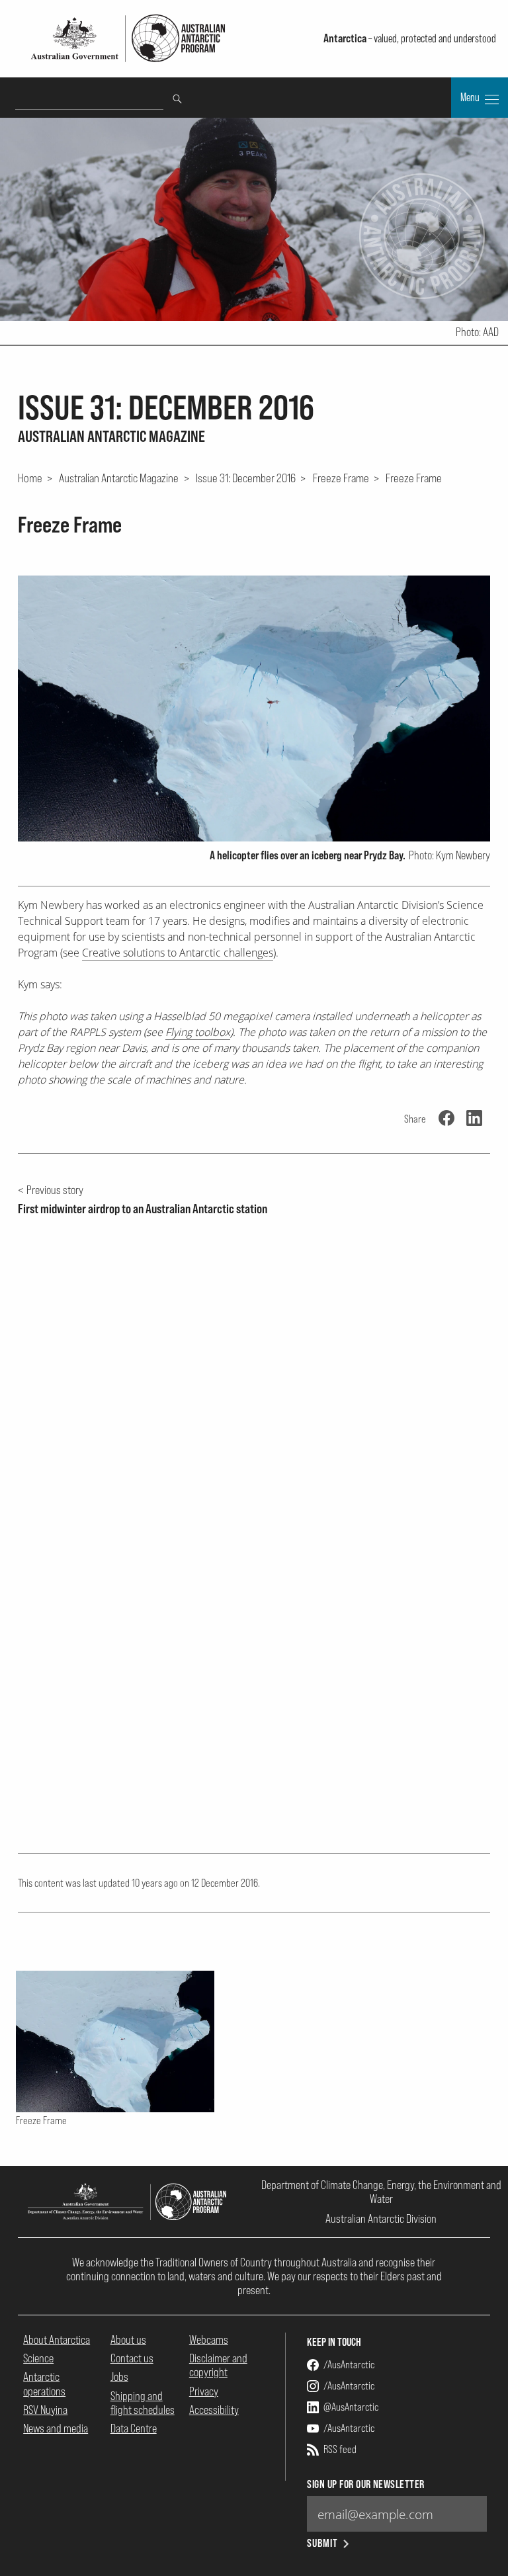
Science (38, 2358)
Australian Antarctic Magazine (119, 478)
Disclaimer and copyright (218, 2365)
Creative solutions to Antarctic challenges (178, 953)
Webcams (209, 2340)
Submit (322, 2543)
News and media (56, 2428)
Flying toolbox (198, 1032)
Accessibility (214, 2410)
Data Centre (134, 2428)
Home (30, 478)
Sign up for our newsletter (365, 2484)
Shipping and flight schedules (143, 2403)
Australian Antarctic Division (381, 2218)
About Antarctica (57, 2340)
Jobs (119, 2377)
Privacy (204, 2391)
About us (128, 2340)
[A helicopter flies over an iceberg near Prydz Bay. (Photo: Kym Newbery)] (254, 708)
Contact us (132, 2358)
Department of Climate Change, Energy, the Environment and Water (381, 2192)
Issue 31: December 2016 (246, 478)
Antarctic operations (44, 2383)
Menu (471, 97)
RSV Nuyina (45, 2410)
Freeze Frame (341, 478)
